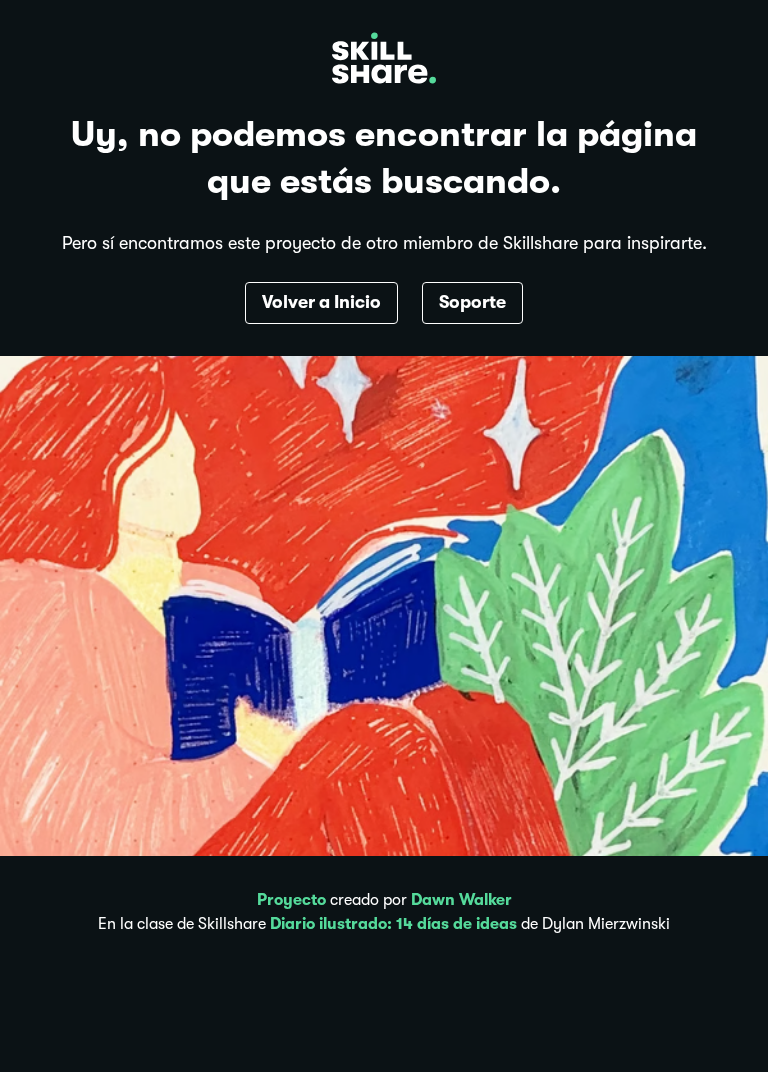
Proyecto (291, 900)
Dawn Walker (461, 900)
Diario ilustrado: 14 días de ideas (393, 924)
